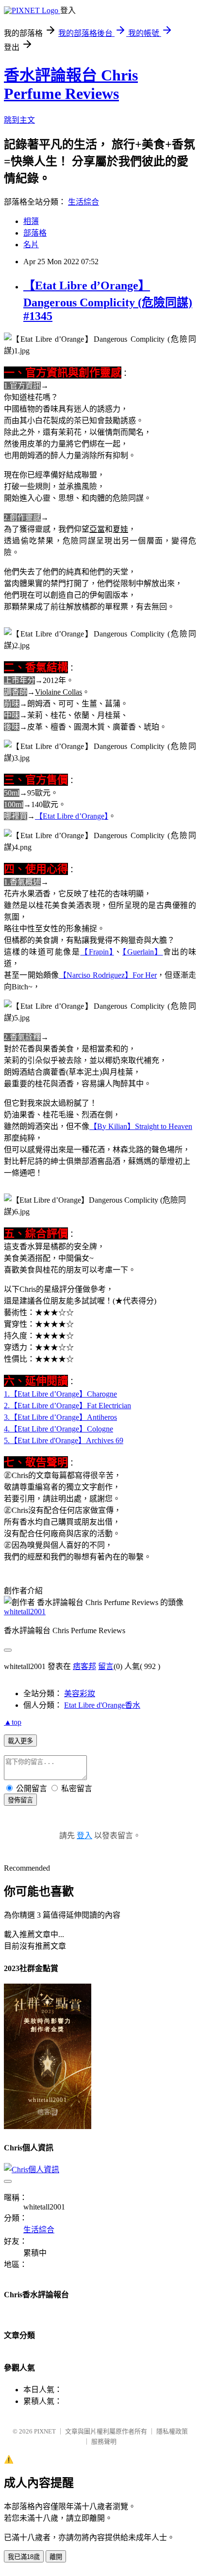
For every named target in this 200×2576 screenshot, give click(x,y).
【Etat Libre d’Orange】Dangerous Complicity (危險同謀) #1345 (108, 301)
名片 (31, 245)
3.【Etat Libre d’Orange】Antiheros (60, 1417)
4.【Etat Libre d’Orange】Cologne (58, 1429)
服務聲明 (104, 2441)
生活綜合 (83, 202)
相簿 (31, 221)
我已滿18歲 (24, 2557)
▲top (13, 1722)
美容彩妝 (80, 1693)
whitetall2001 (25, 1612)
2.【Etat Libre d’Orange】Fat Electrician (67, 1406)
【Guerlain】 (142, 952)
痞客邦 (84, 1666)
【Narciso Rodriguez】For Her (108, 975)
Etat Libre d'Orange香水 (102, 1705)
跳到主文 (19, 120)
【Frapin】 (97, 952)
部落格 (35, 233)
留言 (106, 1666)
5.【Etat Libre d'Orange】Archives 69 (64, 1440)
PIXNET (45, 2431)
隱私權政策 (172, 2431)
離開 (56, 2557)
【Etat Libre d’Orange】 (72, 816)
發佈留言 (20, 1800)
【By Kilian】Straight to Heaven (141, 1126)
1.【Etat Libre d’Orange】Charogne (60, 1394)
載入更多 (20, 1741)
